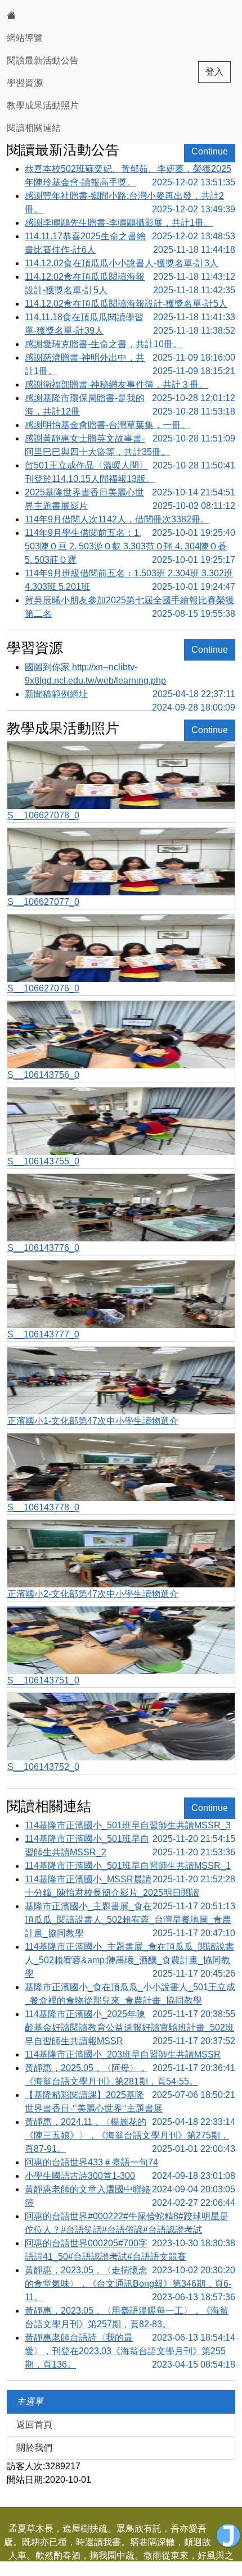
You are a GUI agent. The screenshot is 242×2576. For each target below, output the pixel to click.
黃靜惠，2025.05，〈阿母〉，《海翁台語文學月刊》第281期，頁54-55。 (130, 2076)
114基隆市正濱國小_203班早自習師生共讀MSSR (130, 2056)
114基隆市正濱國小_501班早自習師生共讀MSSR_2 (130, 1845)
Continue (210, 151)
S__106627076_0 (43, 988)
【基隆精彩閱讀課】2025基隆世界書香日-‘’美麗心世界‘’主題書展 (130, 2103)
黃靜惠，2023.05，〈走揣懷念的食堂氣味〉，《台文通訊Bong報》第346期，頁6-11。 (130, 2284)
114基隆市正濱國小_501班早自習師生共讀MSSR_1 (130, 1867)
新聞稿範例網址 (130, 695)
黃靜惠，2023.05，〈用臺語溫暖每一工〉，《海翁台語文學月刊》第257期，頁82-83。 (130, 2318)
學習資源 (25, 83)
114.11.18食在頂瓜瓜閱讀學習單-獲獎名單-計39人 (130, 324)
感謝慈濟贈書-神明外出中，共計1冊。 (130, 364)
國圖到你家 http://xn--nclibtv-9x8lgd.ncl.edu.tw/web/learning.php (130, 675)
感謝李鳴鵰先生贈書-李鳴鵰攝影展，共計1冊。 (130, 224)
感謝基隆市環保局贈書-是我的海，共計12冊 (130, 405)
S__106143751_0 (43, 1680)
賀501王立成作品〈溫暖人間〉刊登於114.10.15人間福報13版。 (130, 473)
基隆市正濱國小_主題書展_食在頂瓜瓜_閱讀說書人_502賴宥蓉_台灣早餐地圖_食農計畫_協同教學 (130, 1920)
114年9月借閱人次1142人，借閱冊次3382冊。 (130, 520)
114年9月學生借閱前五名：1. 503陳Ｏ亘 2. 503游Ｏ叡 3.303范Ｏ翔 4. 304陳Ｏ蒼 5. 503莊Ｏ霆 (130, 546)
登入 (214, 72)
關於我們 (34, 2448)
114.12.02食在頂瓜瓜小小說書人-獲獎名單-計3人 (130, 264)
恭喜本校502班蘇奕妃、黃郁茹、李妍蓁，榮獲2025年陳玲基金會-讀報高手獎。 (130, 176)
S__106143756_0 (43, 1075)
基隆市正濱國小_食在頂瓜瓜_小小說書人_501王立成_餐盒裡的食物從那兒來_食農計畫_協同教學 (130, 1995)
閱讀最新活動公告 (43, 60)
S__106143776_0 (43, 1248)
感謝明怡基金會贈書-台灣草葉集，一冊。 (130, 426)
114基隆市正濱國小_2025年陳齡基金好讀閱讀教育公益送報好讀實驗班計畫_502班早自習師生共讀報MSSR (130, 2027)
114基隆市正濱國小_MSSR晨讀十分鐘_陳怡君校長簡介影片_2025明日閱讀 (130, 1887)
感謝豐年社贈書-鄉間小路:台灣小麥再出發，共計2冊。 (130, 202)
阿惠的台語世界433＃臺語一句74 (130, 2163)
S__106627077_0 (43, 902)
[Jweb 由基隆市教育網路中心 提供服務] (228, 2536)
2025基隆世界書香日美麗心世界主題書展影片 (130, 499)
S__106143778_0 (43, 1507)
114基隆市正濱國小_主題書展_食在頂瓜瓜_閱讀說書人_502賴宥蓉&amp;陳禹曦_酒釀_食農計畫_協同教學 (130, 1960)
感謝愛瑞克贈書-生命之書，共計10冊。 (130, 345)
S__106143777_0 (43, 1334)
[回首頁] (43, 16)
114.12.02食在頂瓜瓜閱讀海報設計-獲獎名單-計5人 (130, 283)
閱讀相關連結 (34, 128)
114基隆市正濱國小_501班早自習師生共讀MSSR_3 (130, 1826)
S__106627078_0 (43, 815)
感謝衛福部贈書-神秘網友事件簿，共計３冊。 (130, 386)
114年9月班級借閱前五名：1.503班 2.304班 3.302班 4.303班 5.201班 (130, 580)
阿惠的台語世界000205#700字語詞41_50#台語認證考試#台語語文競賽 (130, 2251)
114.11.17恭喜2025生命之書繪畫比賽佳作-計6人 (130, 243)
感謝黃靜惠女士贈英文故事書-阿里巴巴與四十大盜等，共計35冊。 (130, 446)
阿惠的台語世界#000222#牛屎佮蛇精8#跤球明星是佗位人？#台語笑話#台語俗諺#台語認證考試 (130, 2224)
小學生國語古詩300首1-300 (130, 2177)
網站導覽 (25, 38)
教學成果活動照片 (43, 105)
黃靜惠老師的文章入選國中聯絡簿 (130, 2196)
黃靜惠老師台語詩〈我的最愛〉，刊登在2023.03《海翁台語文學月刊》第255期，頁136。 (130, 2351)
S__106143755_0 (43, 1161)
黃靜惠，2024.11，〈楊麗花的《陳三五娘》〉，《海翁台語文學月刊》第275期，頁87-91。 (130, 2135)
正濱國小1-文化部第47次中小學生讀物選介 (93, 1421)
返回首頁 (34, 2425)
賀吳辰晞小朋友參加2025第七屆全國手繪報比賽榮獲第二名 (130, 607)
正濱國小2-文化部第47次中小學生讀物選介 (93, 1594)
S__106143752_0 (43, 1767)
